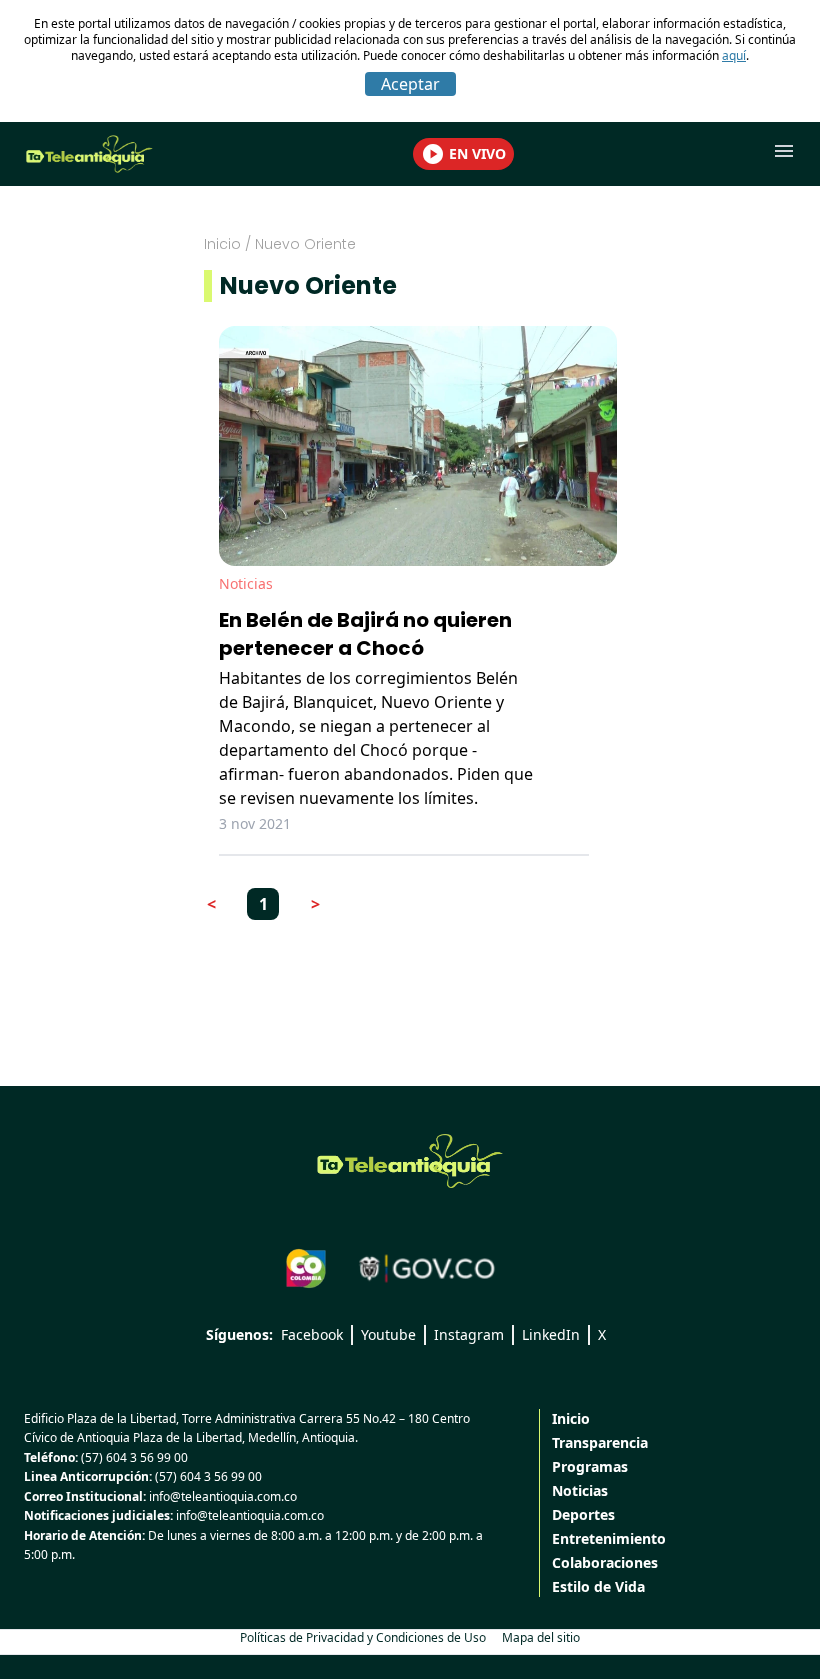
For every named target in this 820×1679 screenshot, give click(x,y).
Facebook (312, 1334)
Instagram (469, 1334)
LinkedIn (551, 1334)
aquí (734, 55)
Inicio (222, 244)
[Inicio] (410, 1161)
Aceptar (410, 84)
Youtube (388, 1334)
